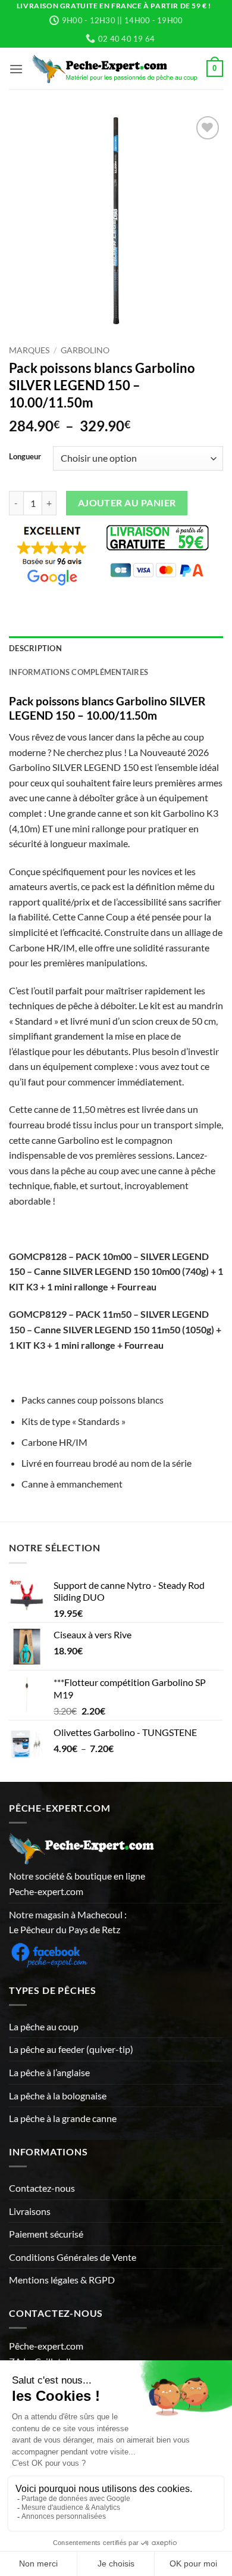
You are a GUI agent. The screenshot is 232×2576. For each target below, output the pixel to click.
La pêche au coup (44, 2026)
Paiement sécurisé (46, 2234)
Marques (29, 350)
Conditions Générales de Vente (73, 2257)
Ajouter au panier (127, 503)
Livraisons (30, 2211)
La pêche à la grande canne (63, 2118)
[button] (16, 69)
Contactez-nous (42, 2188)
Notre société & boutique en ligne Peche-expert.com (77, 1883)
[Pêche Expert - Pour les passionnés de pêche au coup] (115, 69)
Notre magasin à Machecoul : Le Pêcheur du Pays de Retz (68, 1922)
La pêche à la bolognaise (58, 2096)
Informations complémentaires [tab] (79, 672)
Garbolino (85, 350)
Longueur (25, 457)
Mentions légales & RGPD (62, 2280)
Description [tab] (35, 648)
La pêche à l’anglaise (49, 2072)
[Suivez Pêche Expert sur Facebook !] (49, 1953)
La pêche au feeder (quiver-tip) (71, 2049)
